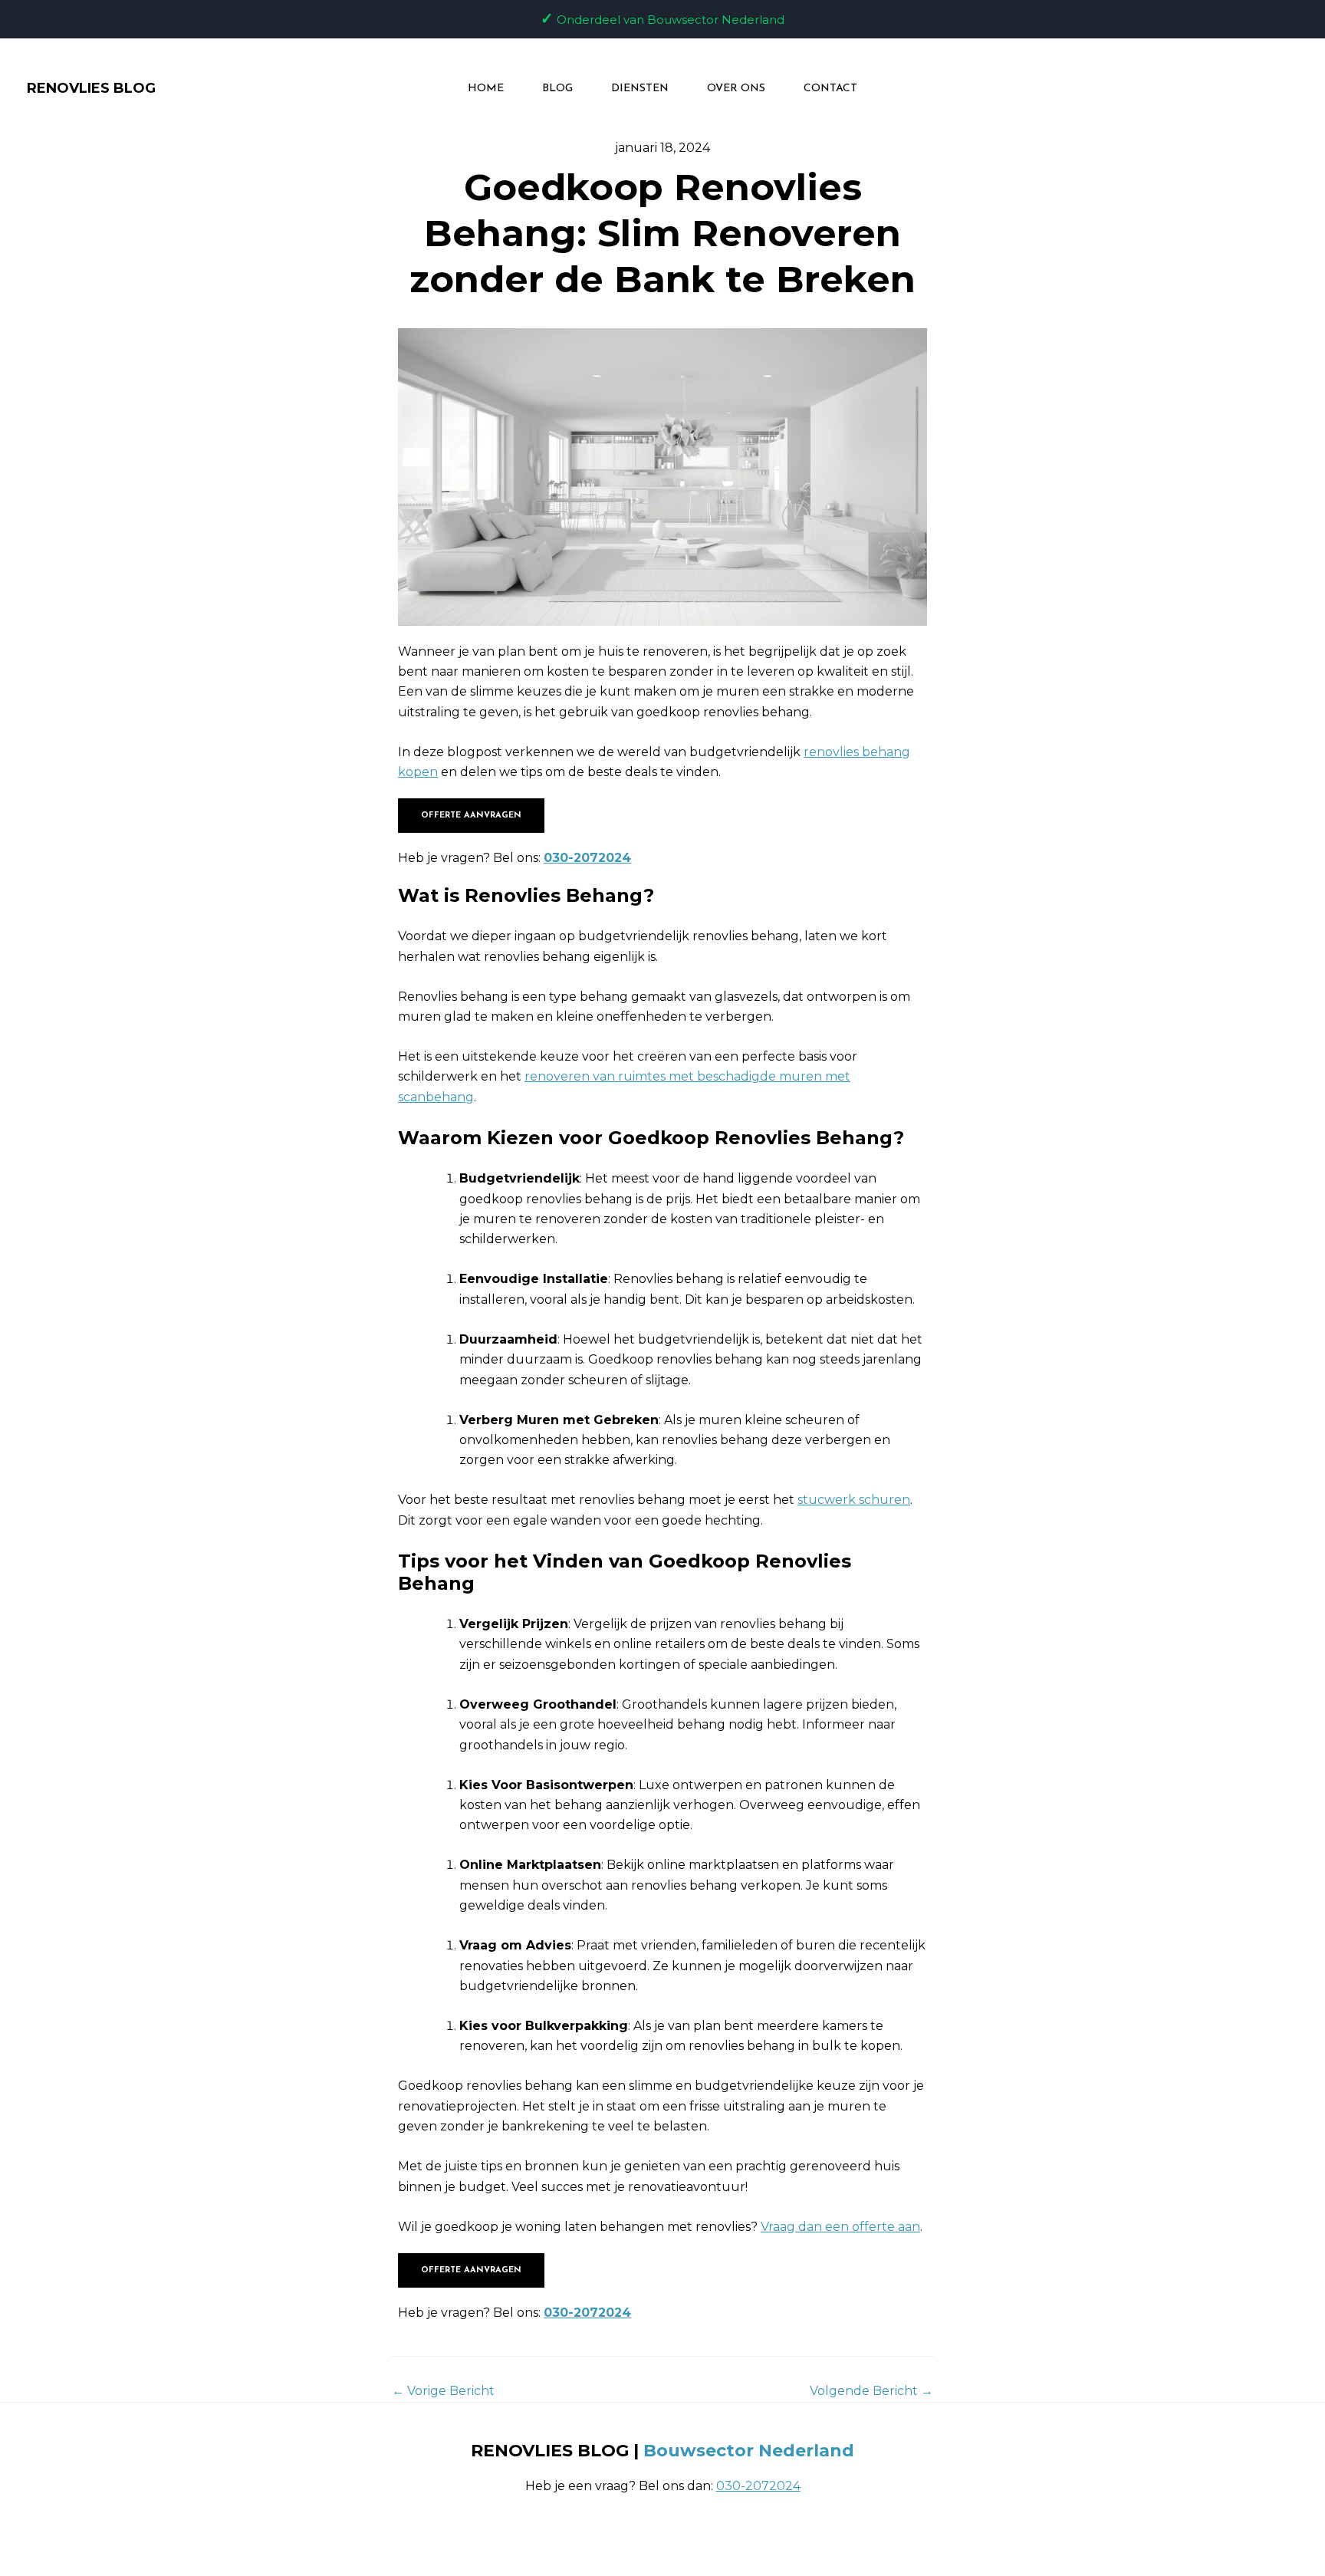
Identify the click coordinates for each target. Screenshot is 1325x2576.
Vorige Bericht (443, 2391)
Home (486, 89)
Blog (557, 89)
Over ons (736, 89)
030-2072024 (587, 858)
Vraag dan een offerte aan (840, 2227)
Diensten (640, 89)
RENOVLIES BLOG (91, 88)
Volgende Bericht (871, 2391)
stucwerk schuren (854, 1500)
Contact (830, 89)
